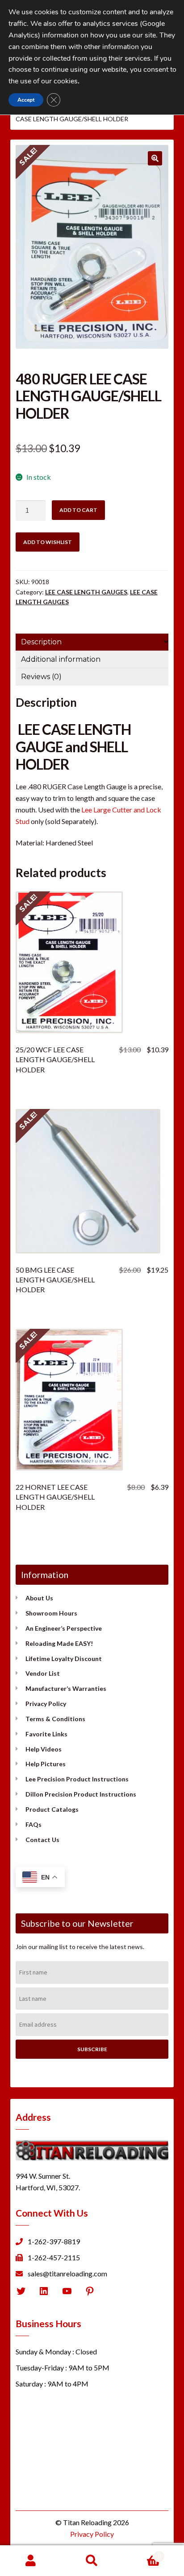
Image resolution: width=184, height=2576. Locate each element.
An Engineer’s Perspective (64, 1628)
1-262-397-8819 (54, 2241)
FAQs (33, 1824)
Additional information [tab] (61, 659)
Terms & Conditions (55, 1719)
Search (92, 2561)
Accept (26, 100)
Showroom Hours (51, 1613)
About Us (39, 1598)
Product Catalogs (52, 1809)
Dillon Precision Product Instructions (81, 1794)
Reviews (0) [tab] (41, 677)
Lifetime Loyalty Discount (64, 1659)
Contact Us (42, 1840)
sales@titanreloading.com (67, 2273)
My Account (31, 2561)
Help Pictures (46, 1764)
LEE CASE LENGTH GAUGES (86, 592)
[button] (155, 158)
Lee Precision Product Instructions (77, 1779)
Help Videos (44, 1749)
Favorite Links (46, 1734)
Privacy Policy (46, 1704)
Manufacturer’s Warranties (66, 1688)
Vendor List (43, 1673)
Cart (142, 2553)
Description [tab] (41, 642)
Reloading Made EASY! (59, 1643)
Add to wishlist (48, 542)
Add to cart (78, 510)
